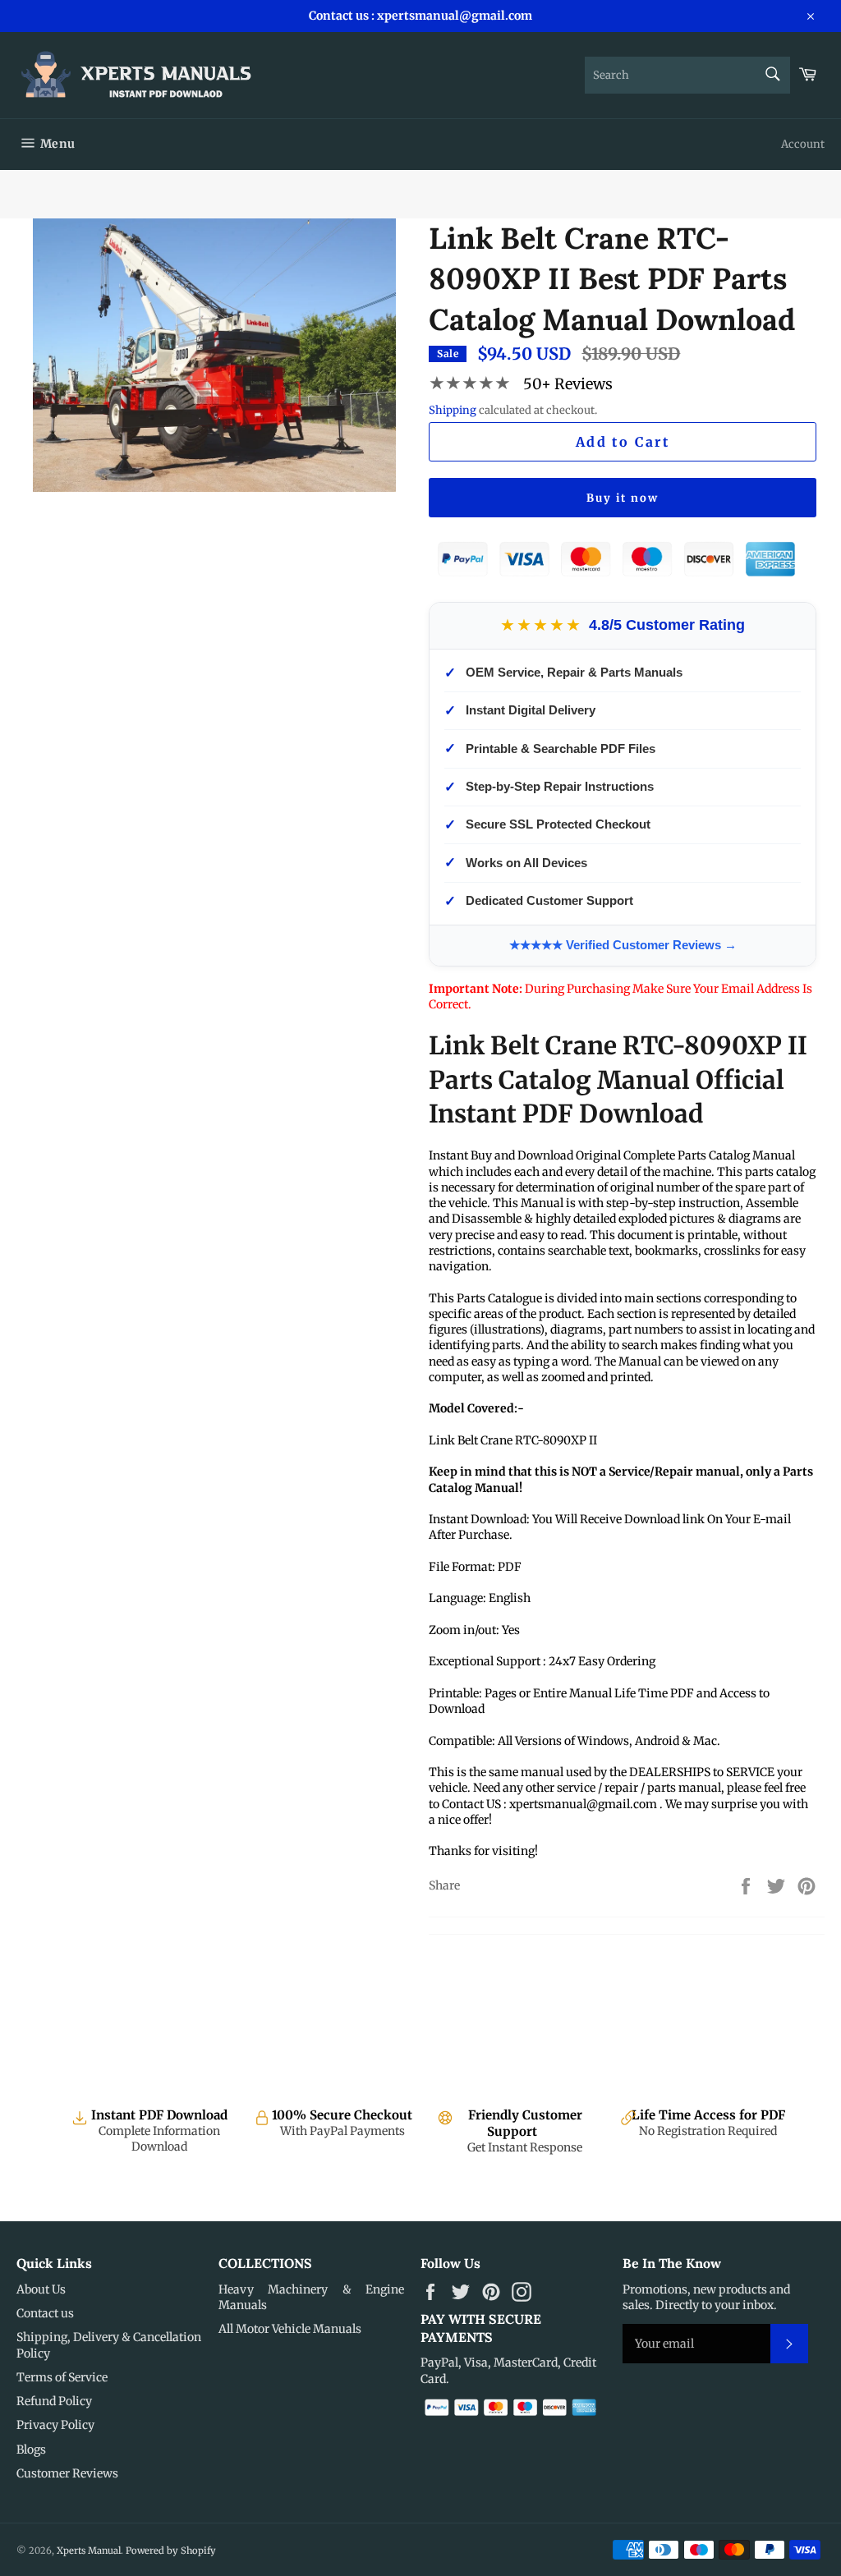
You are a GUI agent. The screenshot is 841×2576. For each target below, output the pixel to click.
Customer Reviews (67, 2473)
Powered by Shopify (171, 2551)
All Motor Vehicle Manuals (290, 2329)
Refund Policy (54, 2401)
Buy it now (623, 498)
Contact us (45, 2313)
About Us (41, 2289)
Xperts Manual (89, 2551)
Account (803, 144)
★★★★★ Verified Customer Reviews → (623, 945)
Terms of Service (62, 2377)
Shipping (453, 410)
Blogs (31, 2450)
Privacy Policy (55, 2425)
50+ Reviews (568, 384)
